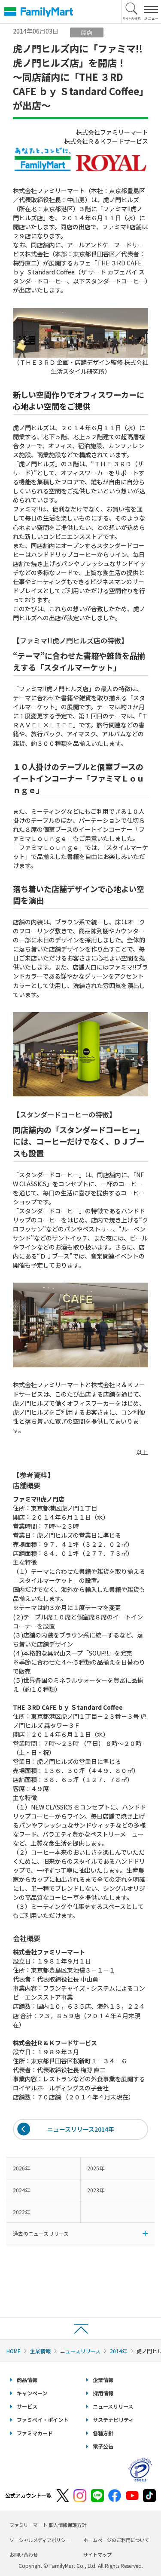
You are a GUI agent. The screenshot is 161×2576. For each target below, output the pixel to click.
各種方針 (103, 2433)
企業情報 (40, 2351)
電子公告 (103, 2447)
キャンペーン (32, 2393)
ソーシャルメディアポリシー (40, 2540)
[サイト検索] (131, 12)
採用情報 (103, 2393)
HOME (14, 2351)
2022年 (21, 2212)
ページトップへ (80, 2328)
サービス (27, 2407)
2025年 (96, 2168)
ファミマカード (35, 2433)
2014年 (118, 2351)
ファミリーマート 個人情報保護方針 (48, 2525)
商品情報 (27, 2380)
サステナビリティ (113, 2420)
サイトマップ (97, 2554)
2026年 (21, 2168)
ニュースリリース (80, 2351)
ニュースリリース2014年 (81, 2129)
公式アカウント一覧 (28, 2496)
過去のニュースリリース (41, 2233)
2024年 (21, 2190)
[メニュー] (151, 12)
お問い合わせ (24, 2554)
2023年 (96, 2190)
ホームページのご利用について (116, 2540)
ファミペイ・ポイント (43, 2420)
